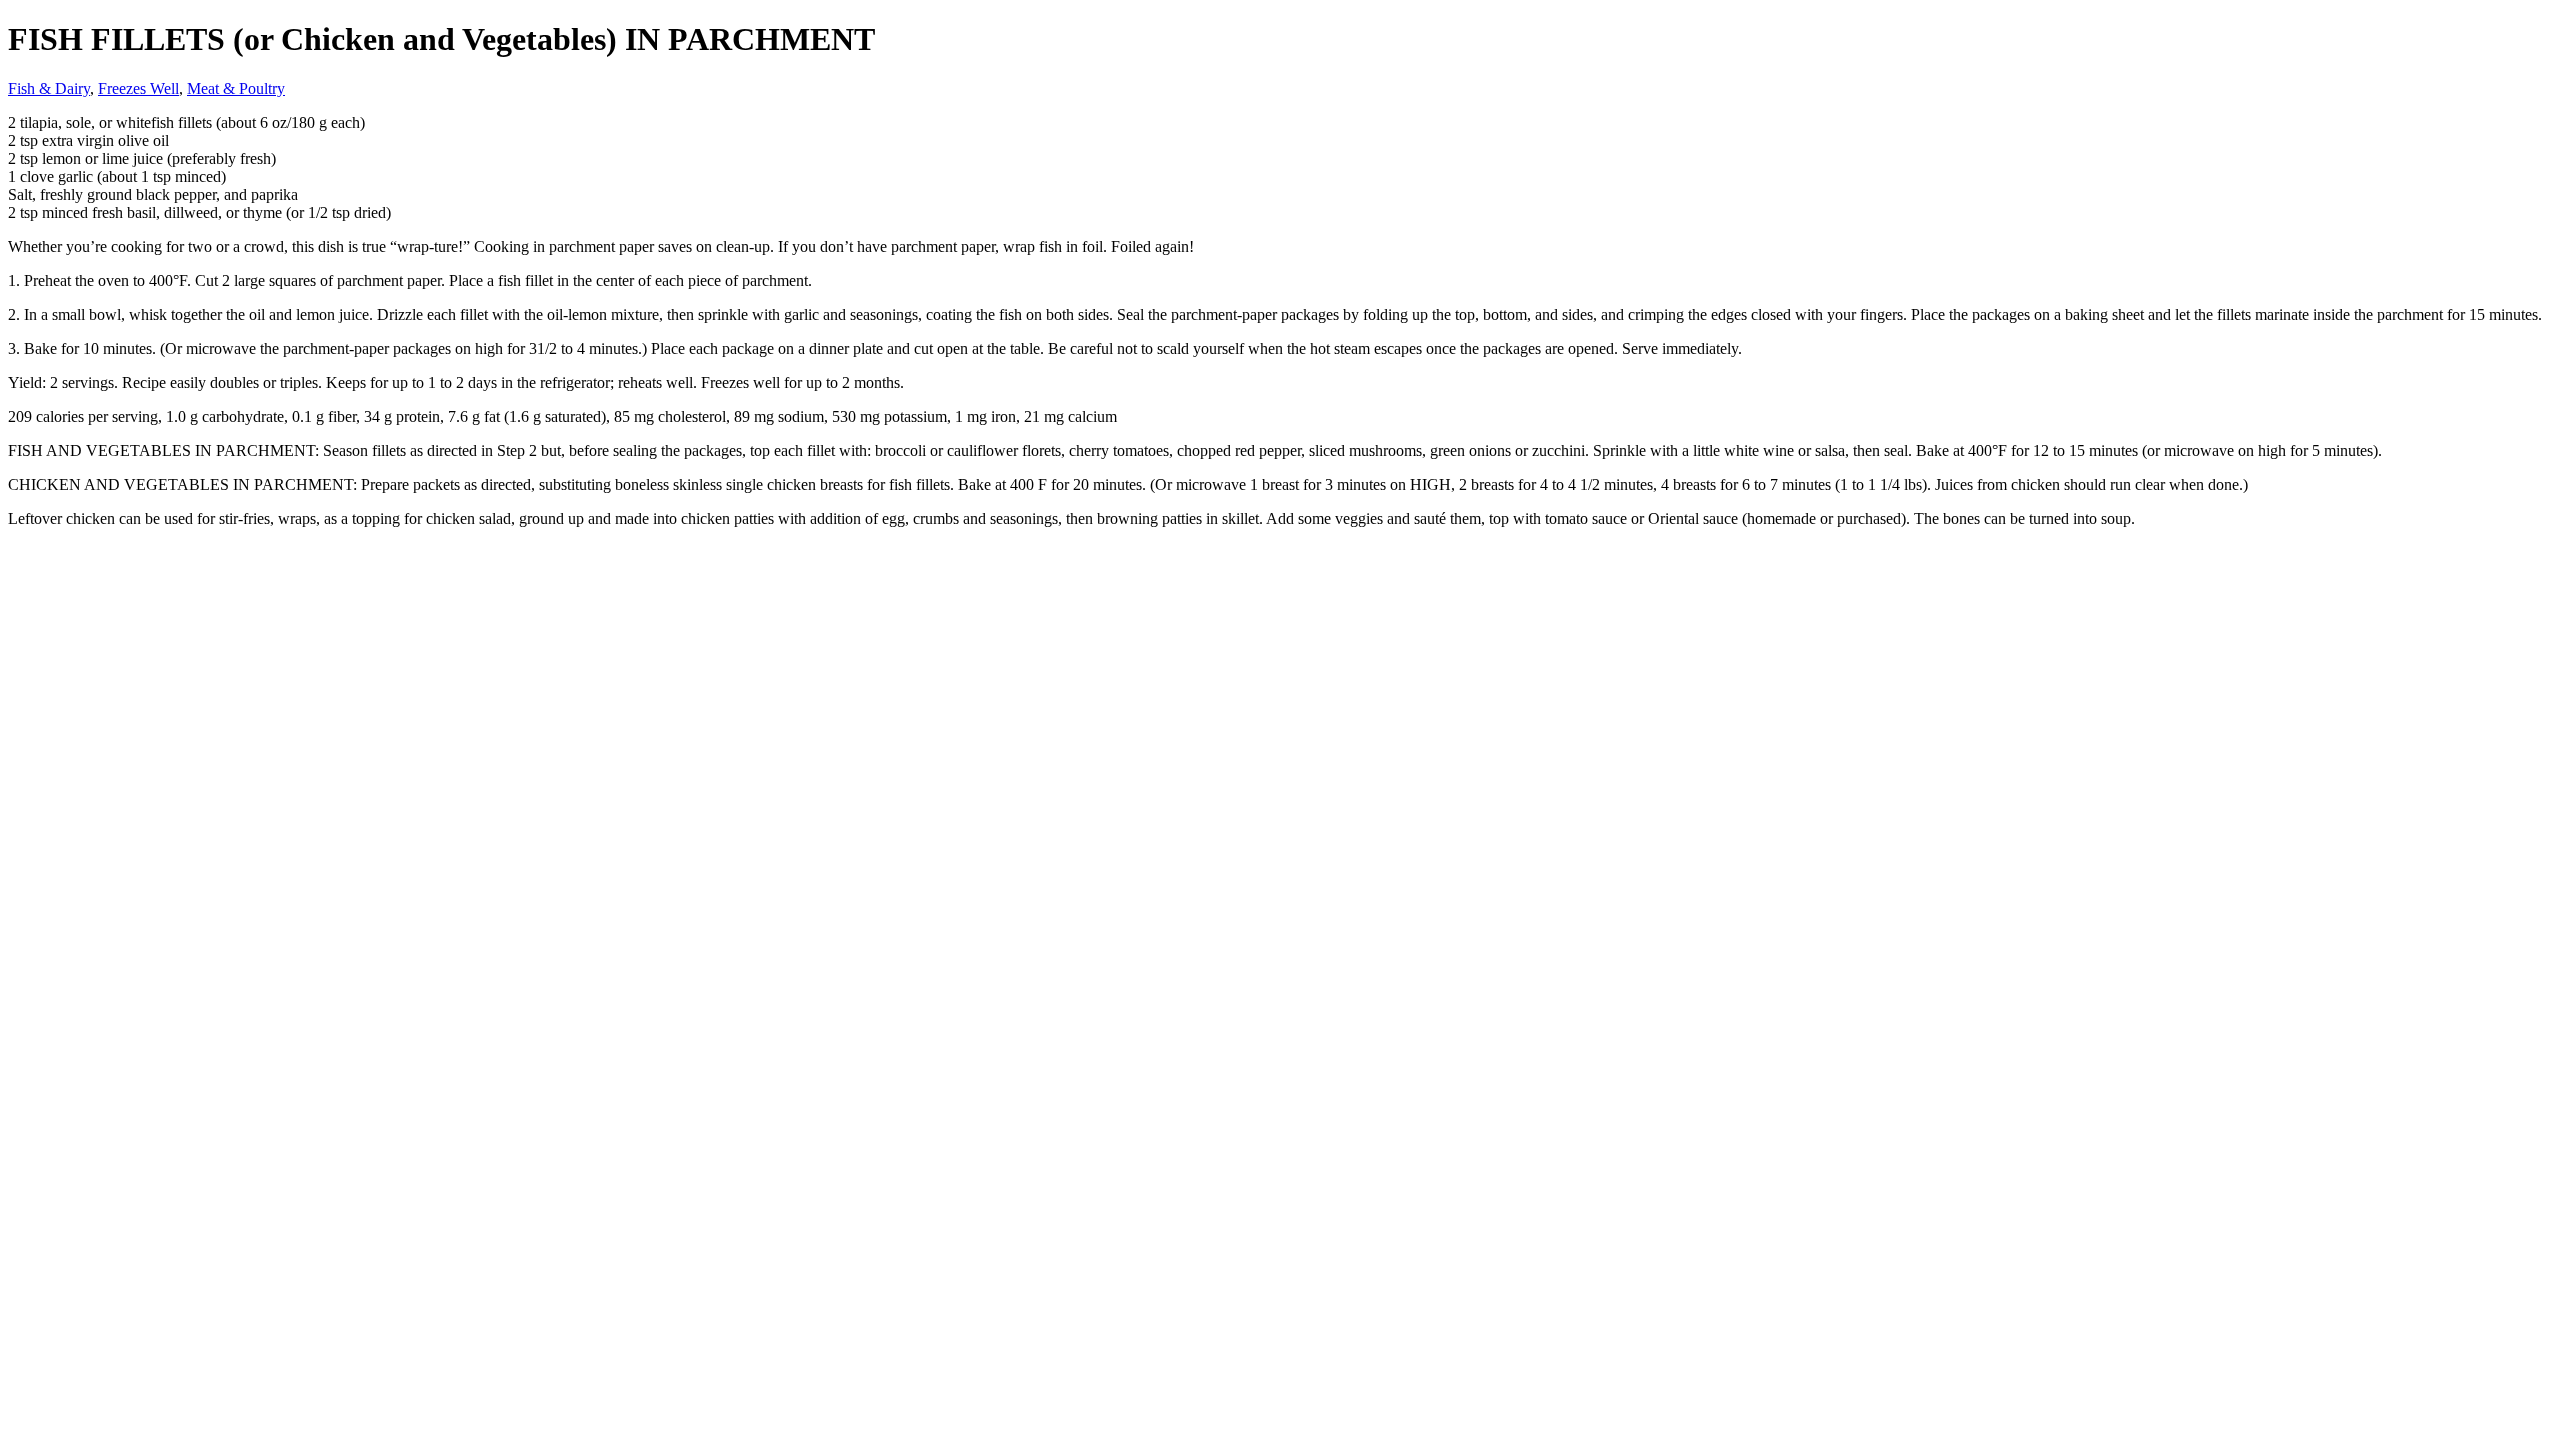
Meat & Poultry (236, 88)
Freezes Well (138, 88)
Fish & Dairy (49, 88)
